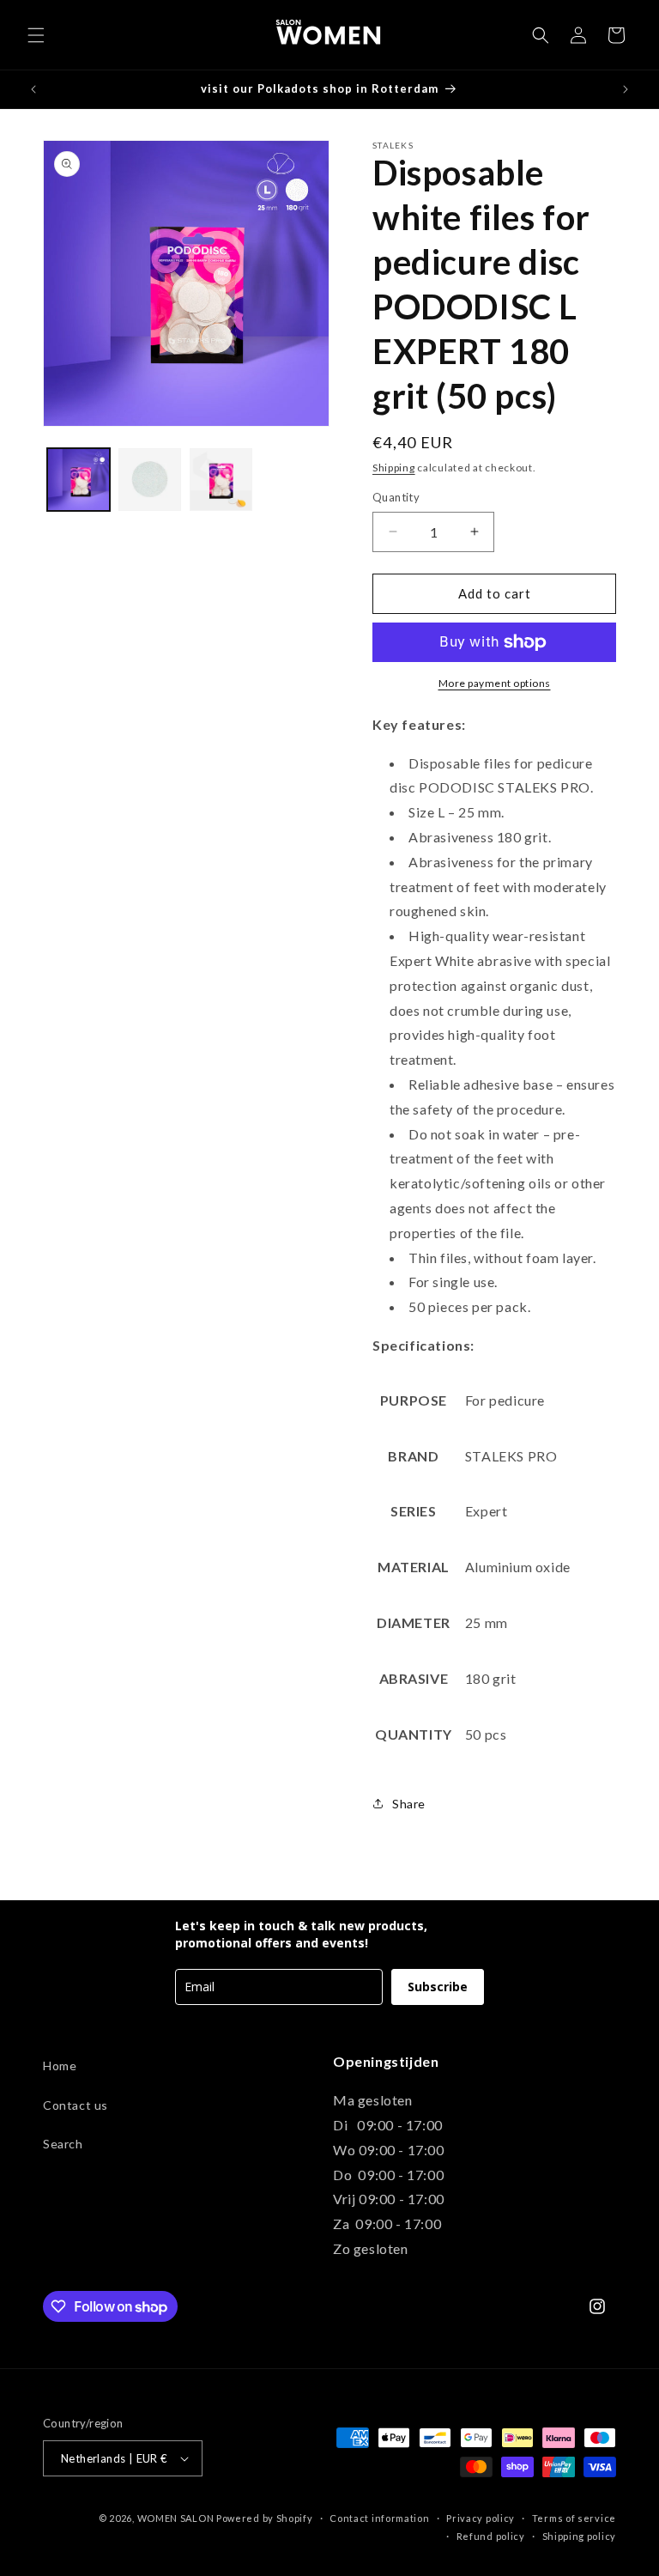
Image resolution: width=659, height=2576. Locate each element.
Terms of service (574, 2518)
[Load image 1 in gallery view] (79, 480)
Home (60, 2066)
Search (63, 2144)
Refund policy (491, 2536)
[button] (36, 35)
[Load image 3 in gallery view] (221, 480)
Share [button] (409, 1804)
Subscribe (438, 1987)
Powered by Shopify (265, 2518)
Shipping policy (580, 2536)
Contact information (379, 2518)
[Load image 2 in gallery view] (150, 480)
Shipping (394, 468)
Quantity (396, 497)
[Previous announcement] (33, 89)
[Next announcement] (626, 89)
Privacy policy (481, 2518)
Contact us (76, 2105)
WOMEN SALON (176, 2518)
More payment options (495, 683)
